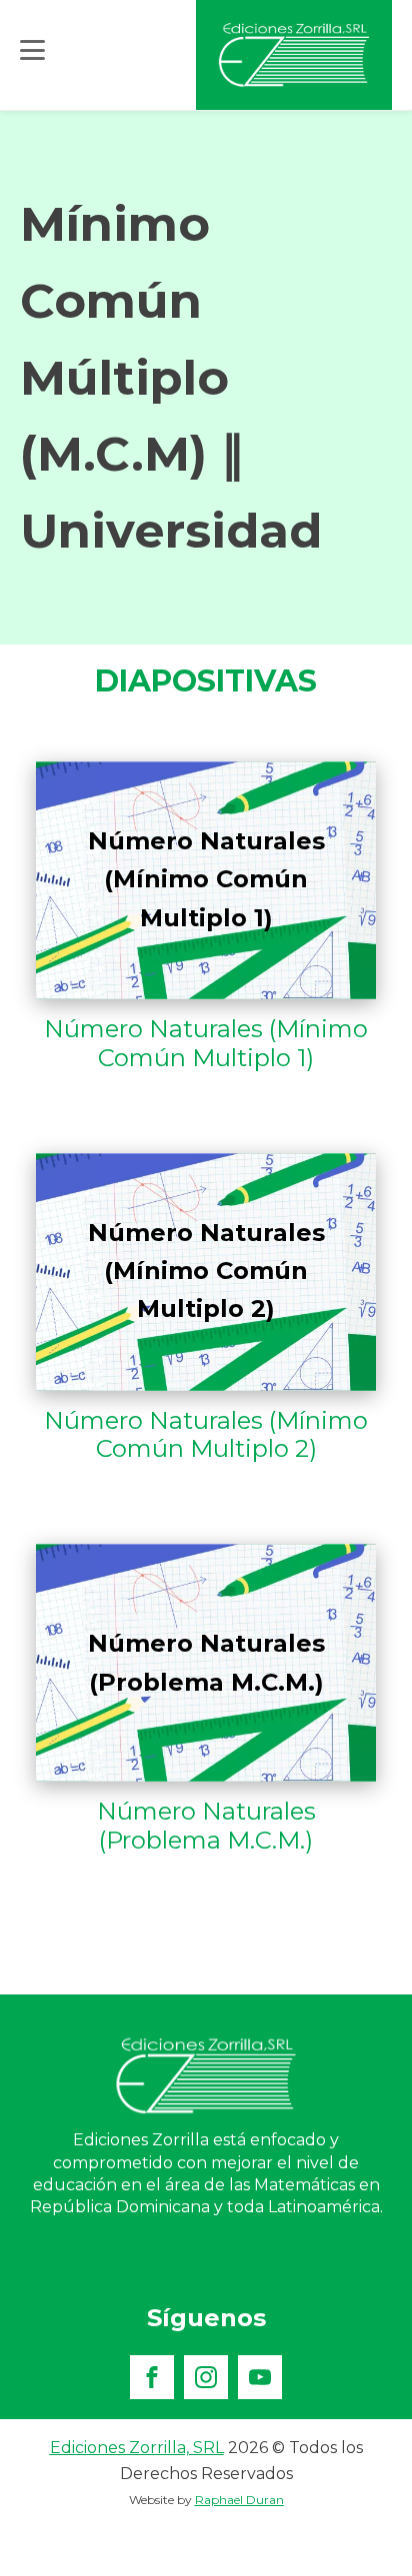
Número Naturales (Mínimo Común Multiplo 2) (206, 1435)
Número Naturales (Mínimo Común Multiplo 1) (206, 1044)
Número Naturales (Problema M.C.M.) (206, 1826)
